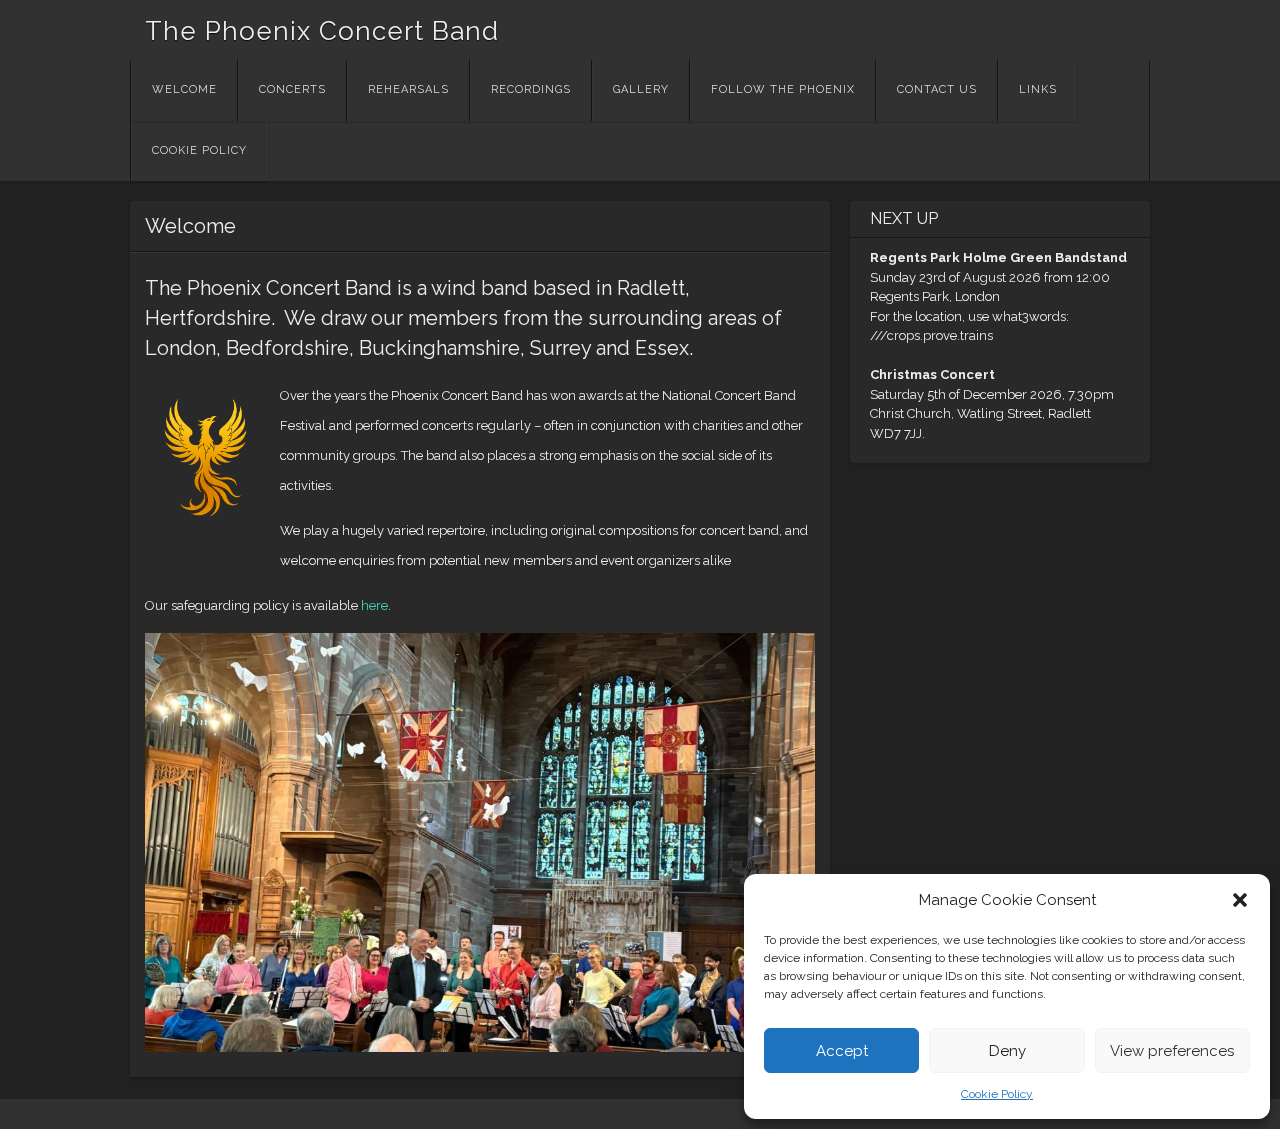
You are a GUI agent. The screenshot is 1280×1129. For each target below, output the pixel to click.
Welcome (184, 89)
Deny (1007, 1051)
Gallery (641, 89)
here (374, 605)
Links (1038, 89)
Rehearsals (408, 89)
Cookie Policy (997, 1094)
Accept (842, 1051)
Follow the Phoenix (783, 89)
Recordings (531, 89)
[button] (1240, 900)
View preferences (1172, 1051)
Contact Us (937, 89)
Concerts (292, 89)
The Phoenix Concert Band (322, 31)
